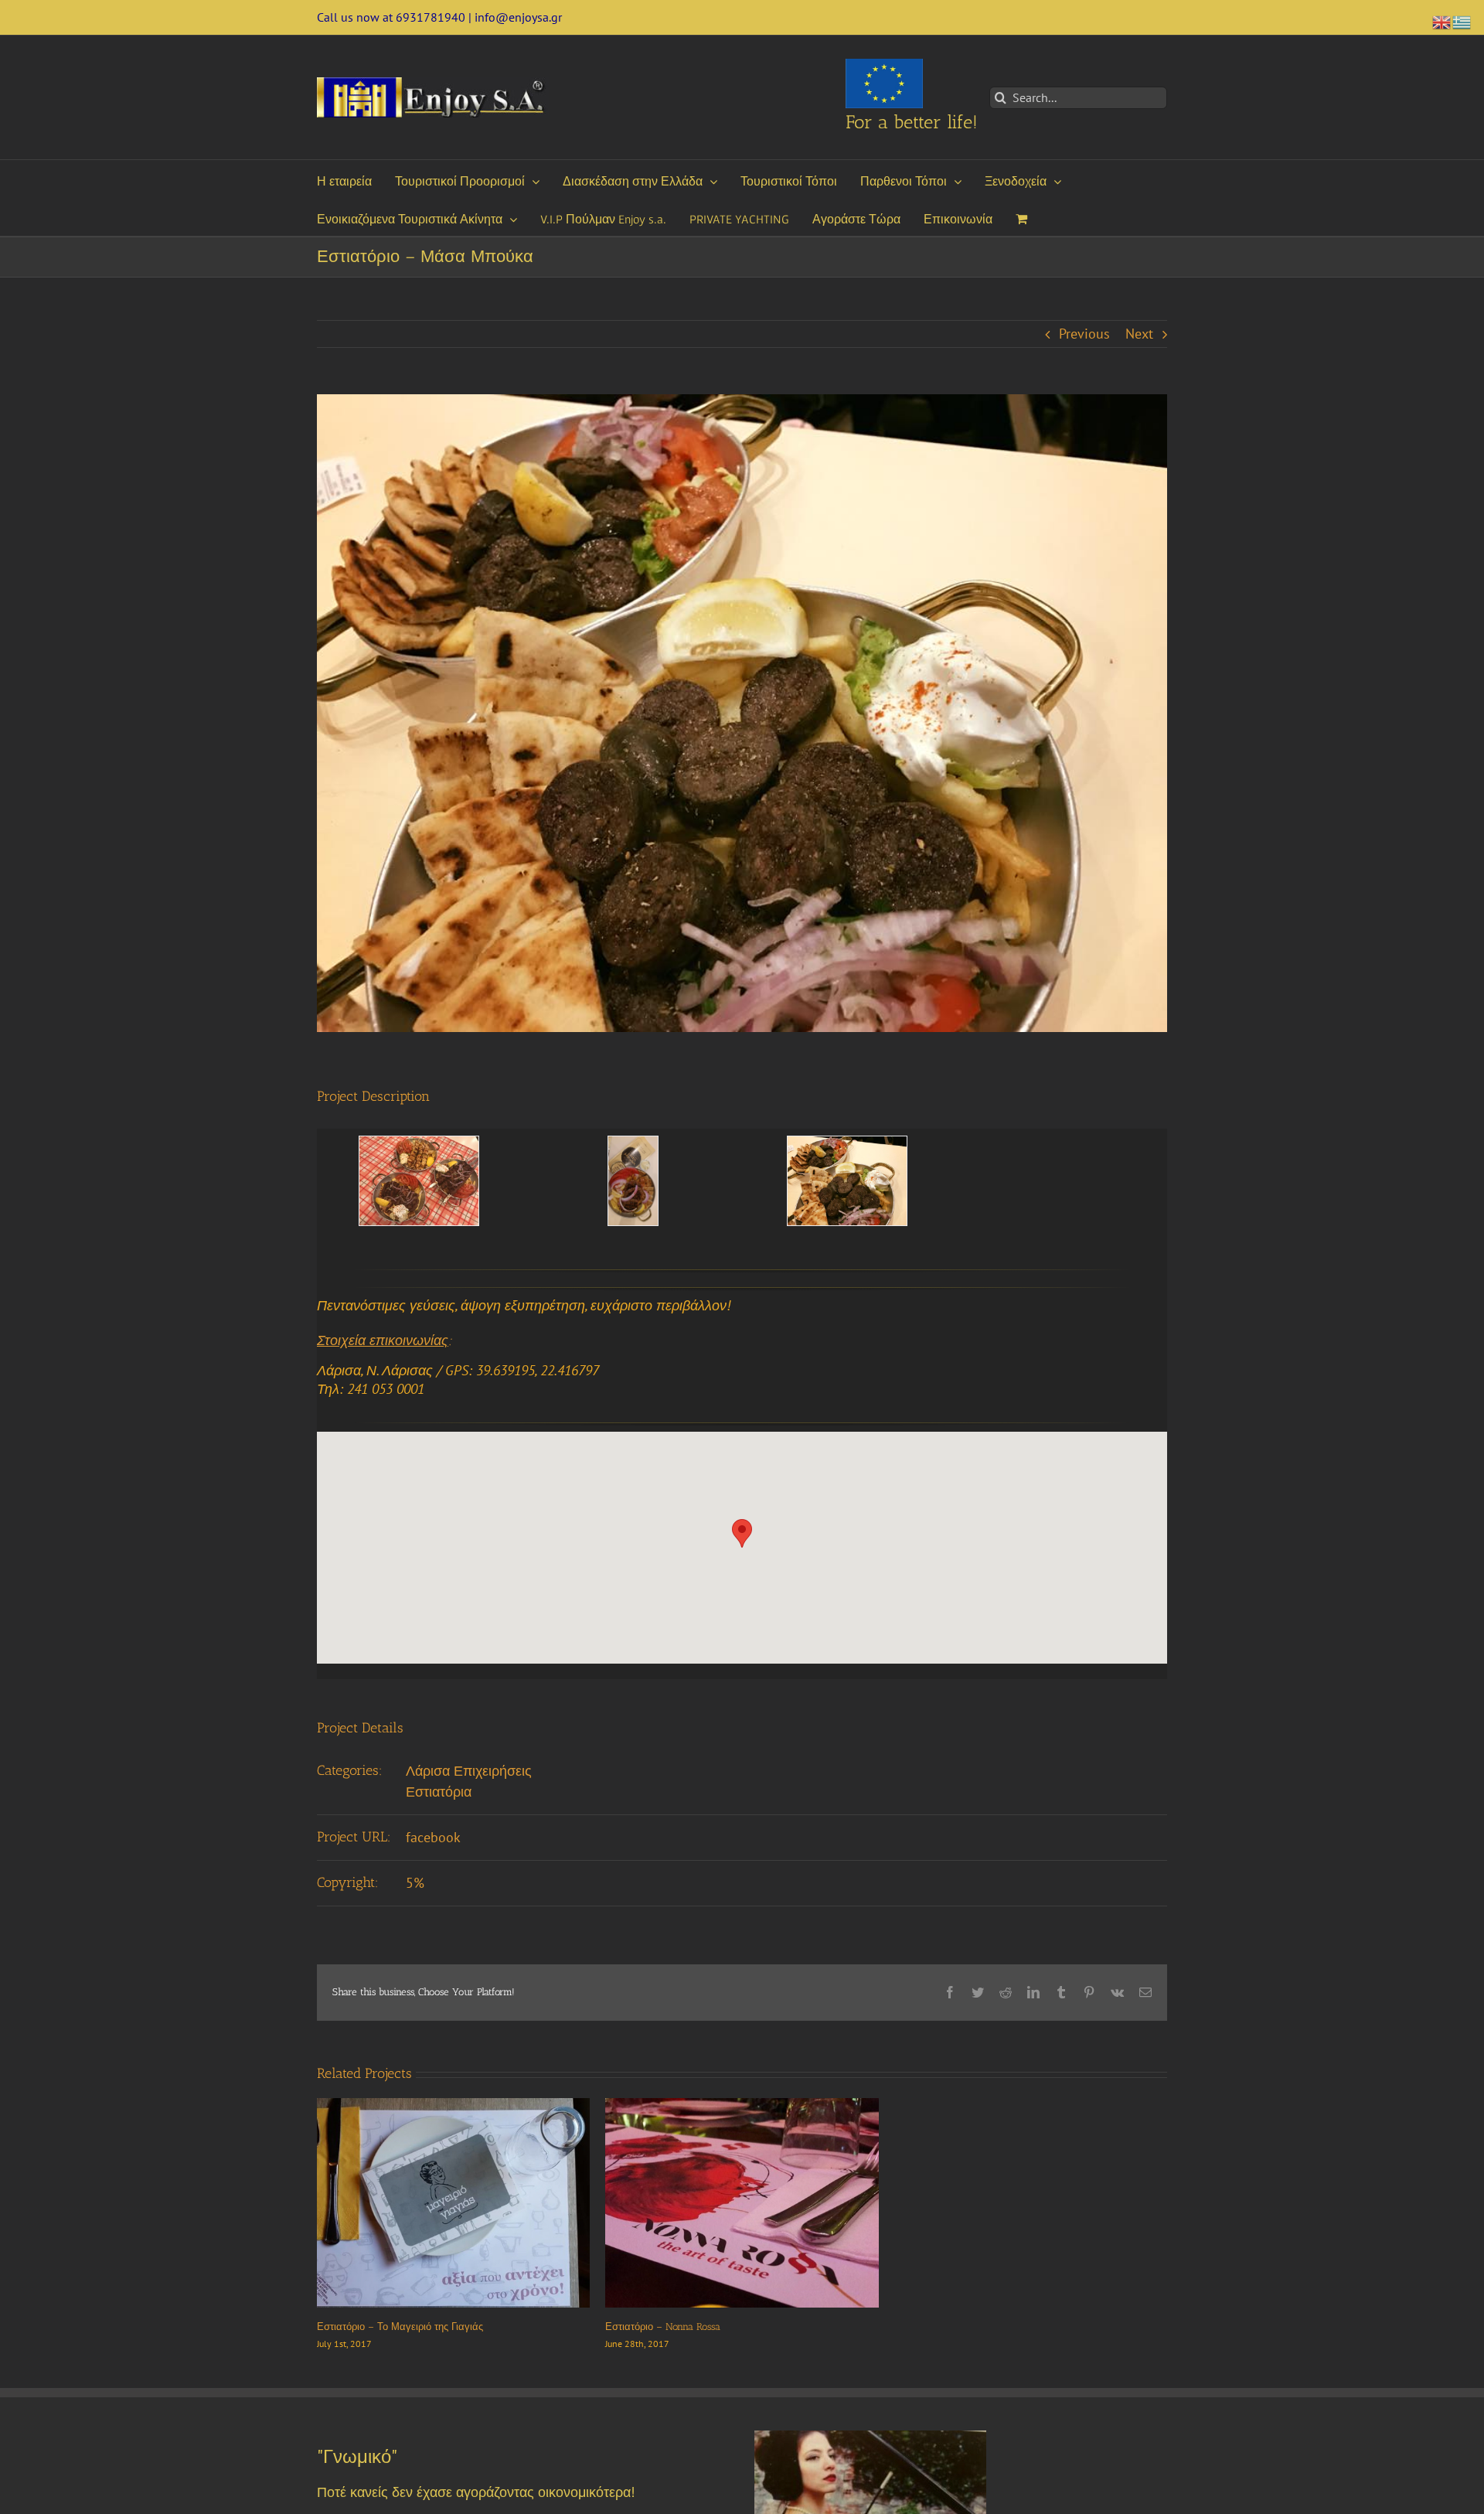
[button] (742, 1533)
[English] (1442, 20)
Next (1139, 334)
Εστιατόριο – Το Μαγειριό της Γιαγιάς (400, 2327)
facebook (433, 1837)
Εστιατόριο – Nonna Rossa (663, 2327)
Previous (1084, 334)
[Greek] (1462, 20)
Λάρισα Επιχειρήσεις (469, 1771)
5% (415, 1883)
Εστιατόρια (439, 1792)
